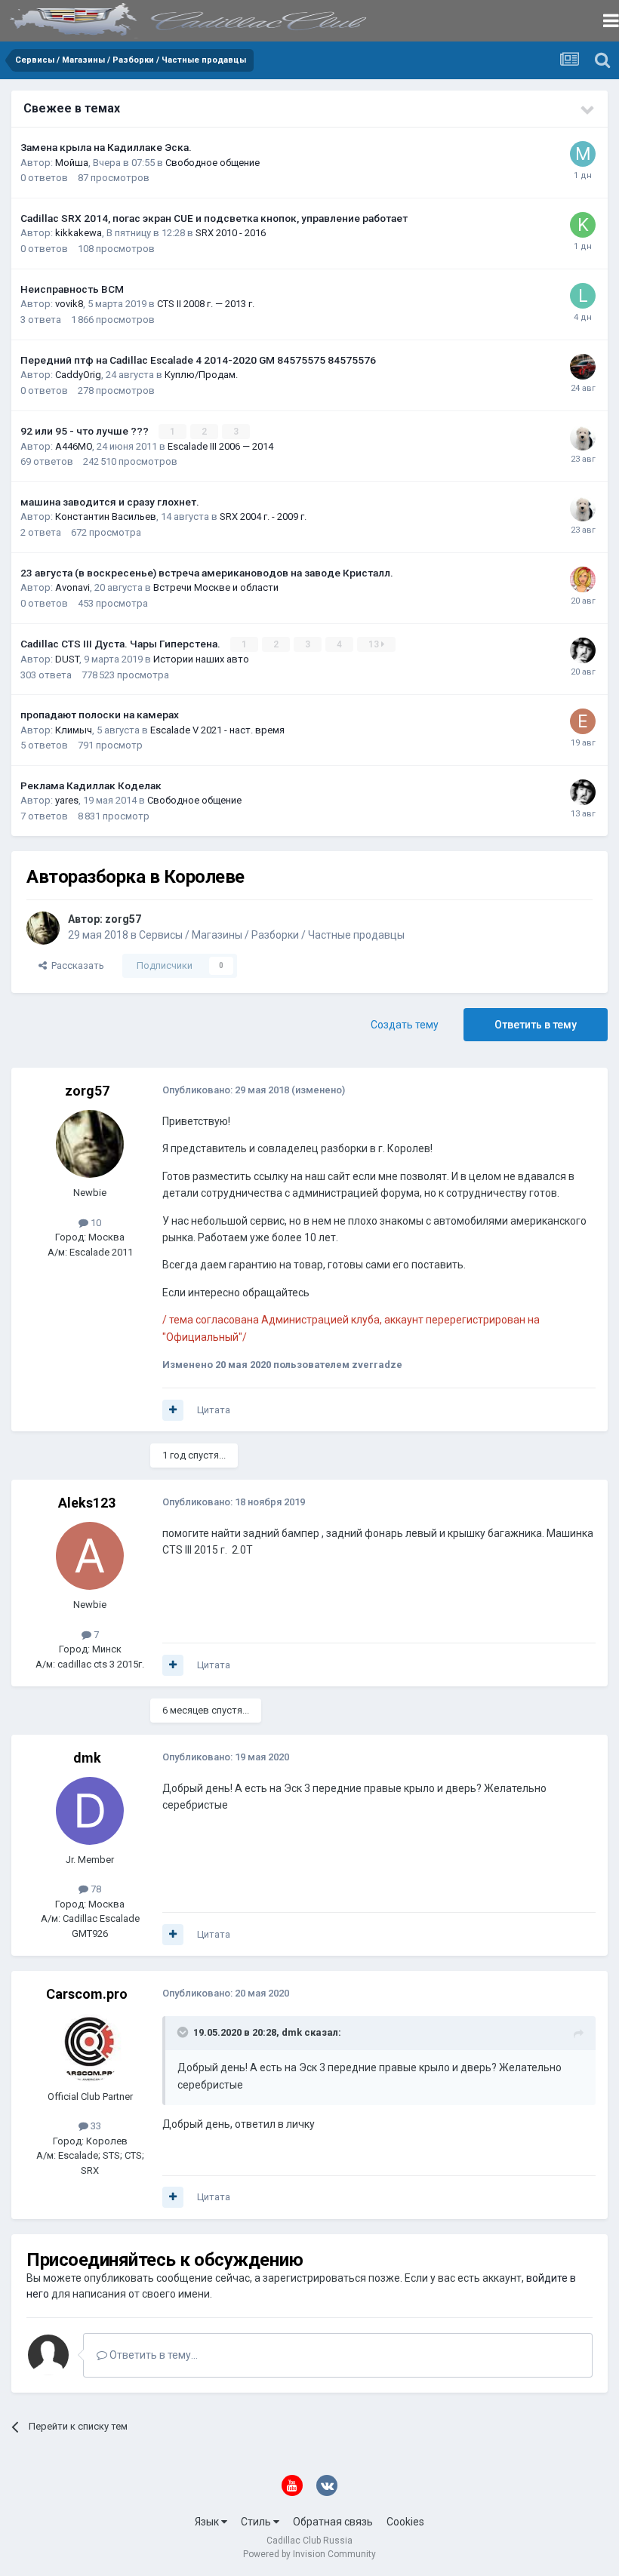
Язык (208, 2522)
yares (67, 800)
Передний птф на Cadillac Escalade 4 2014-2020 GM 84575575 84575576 (198, 360)
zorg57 (123, 919)
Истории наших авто (201, 659)
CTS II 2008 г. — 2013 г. (206, 304)
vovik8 (69, 304)
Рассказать (75, 965)
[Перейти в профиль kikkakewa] (583, 225)
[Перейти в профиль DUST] (583, 650)
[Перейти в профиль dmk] (90, 1811)
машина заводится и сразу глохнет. (110, 502)
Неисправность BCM (72, 289)
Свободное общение (212, 163)
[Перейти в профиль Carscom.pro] (90, 2048)
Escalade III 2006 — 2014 (220, 446)
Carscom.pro (87, 1994)
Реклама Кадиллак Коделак (91, 785)
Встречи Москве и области (216, 587)
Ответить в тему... (152, 2355)
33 (95, 2126)
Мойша (72, 163)
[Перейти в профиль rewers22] (583, 438)
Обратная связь (333, 2522)
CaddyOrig (78, 375)
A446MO (74, 446)
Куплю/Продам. (201, 375)
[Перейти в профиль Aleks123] (90, 1556)
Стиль (257, 2522)
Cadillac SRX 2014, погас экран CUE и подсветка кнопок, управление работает (214, 218)
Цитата (214, 1410)
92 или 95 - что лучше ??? (86, 431)
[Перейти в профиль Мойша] (583, 154)
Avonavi (72, 587)
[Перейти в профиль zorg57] (43, 928)
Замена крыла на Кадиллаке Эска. (106, 147)
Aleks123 (87, 1503)
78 (95, 1889)
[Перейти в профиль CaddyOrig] (583, 367)
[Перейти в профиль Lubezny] (583, 296)
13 (375, 644)
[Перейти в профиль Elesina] (583, 721)
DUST (67, 659)
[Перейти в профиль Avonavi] (583, 579)
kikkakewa (79, 233)
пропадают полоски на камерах (100, 715)
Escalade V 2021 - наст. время (217, 730)
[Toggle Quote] (184, 2032)
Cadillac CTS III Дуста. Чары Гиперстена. (122, 644)
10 (95, 1223)
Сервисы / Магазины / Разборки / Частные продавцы (272, 935)
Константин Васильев (106, 516)
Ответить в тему (536, 1025)
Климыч (74, 730)
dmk (87, 1758)
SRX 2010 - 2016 (231, 233)
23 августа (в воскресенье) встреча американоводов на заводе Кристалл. (207, 573)
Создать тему (405, 1025)
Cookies (405, 2522)
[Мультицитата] (173, 1410)
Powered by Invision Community (309, 2554)
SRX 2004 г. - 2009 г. (263, 516)
